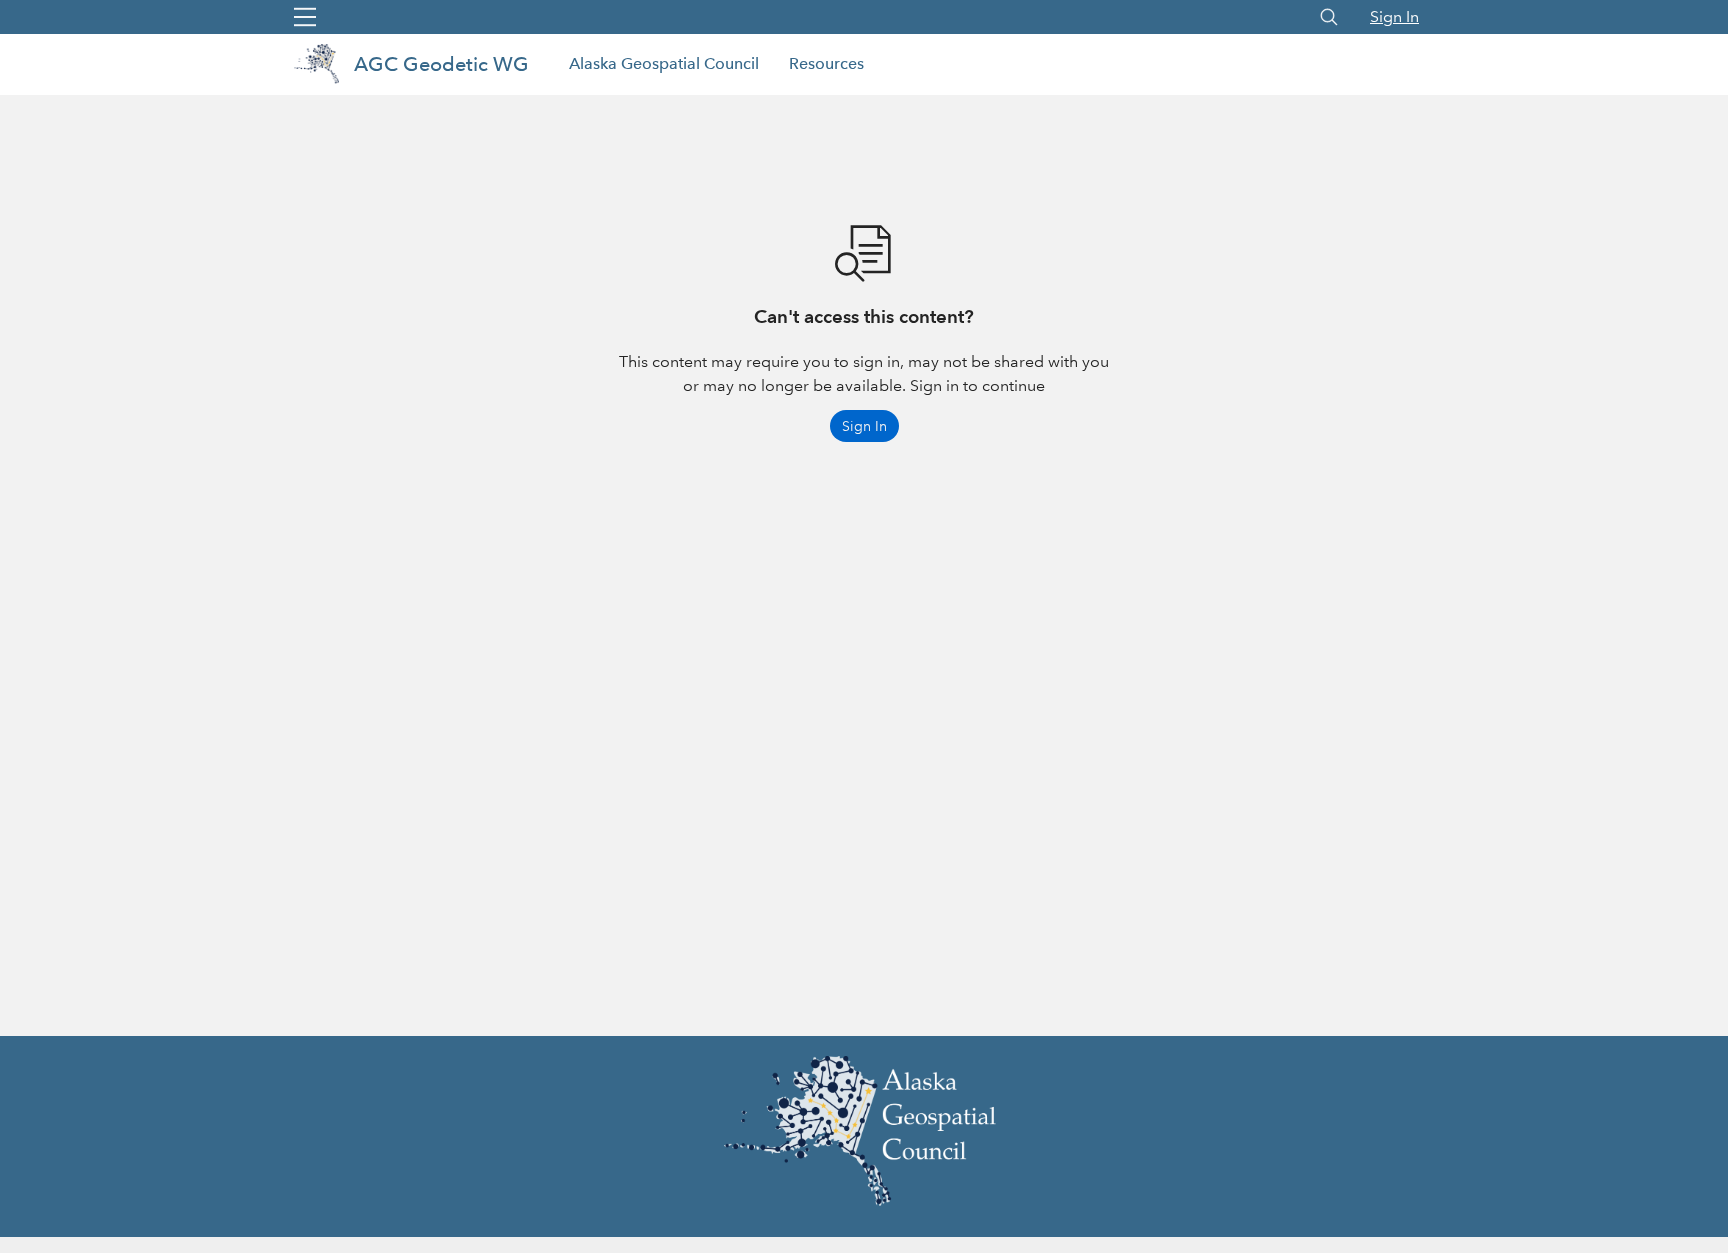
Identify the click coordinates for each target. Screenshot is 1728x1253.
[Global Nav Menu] (305, 17)
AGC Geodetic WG (441, 64)
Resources (826, 63)
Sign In (1394, 16)
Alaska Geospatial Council (664, 63)
